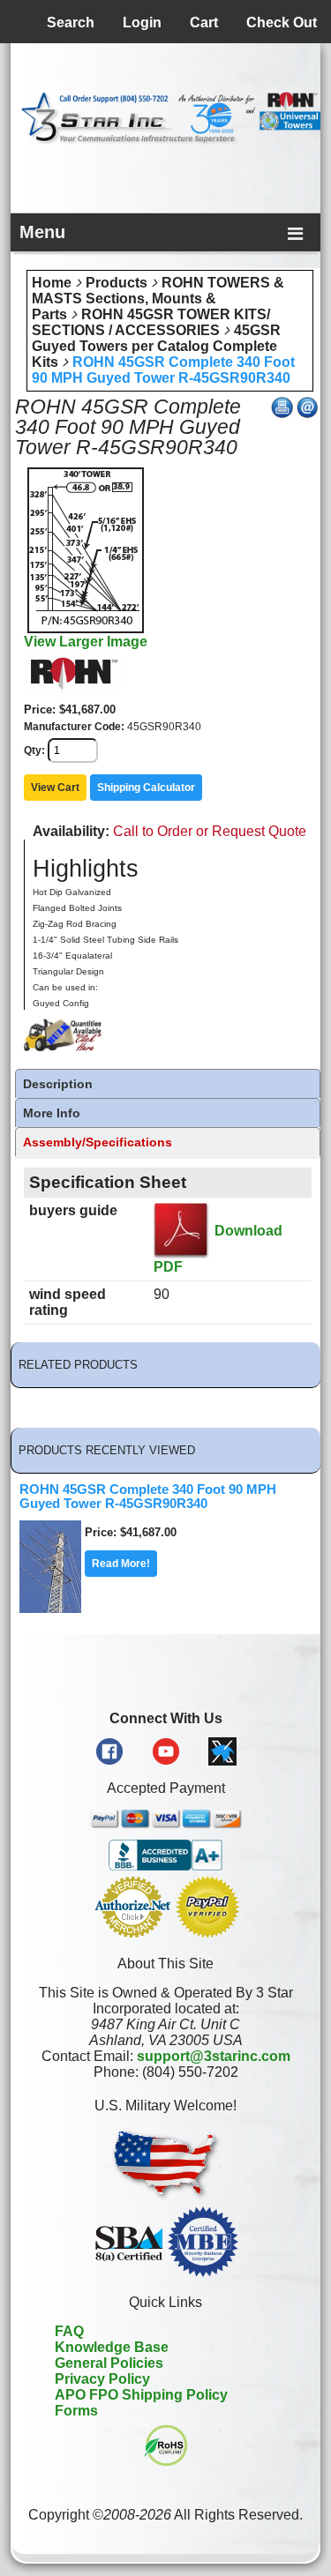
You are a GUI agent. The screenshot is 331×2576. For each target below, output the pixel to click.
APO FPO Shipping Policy (141, 2395)
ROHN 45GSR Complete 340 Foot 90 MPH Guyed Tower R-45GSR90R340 (163, 370)
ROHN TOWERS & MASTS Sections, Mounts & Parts (158, 299)
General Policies (109, 2363)
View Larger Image (86, 642)
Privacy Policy (102, 2379)
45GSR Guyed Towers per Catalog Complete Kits (156, 346)
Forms (76, 2411)
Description (58, 1084)
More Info (52, 1113)
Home (52, 283)
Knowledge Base (112, 2347)
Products (117, 283)
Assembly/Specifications (98, 1142)
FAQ (69, 2331)
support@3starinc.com (214, 2056)
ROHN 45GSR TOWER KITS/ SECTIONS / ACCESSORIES (151, 322)
